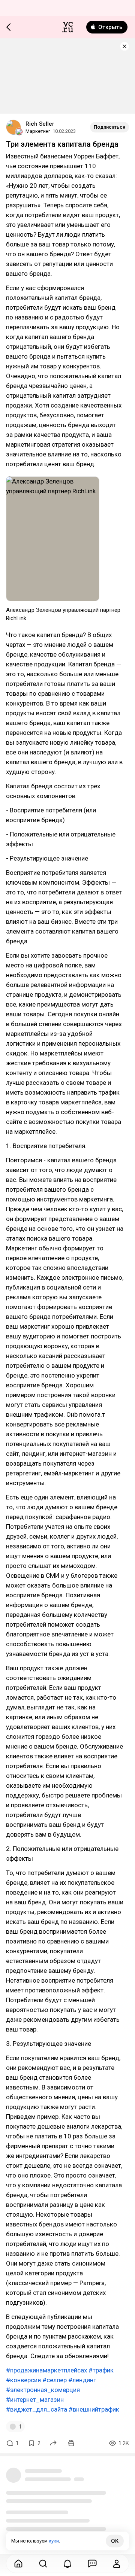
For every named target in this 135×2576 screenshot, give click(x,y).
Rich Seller (40, 124)
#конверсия (23, 2380)
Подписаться (109, 127)
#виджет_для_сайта (37, 2409)
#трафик (101, 2370)
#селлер (55, 2380)
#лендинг (82, 2380)
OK (115, 2541)
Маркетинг (38, 131)
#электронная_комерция (43, 2390)
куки (54, 2541)
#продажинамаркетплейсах (46, 2370)
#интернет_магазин (35, 2400)
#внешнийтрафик (94, 2409)
